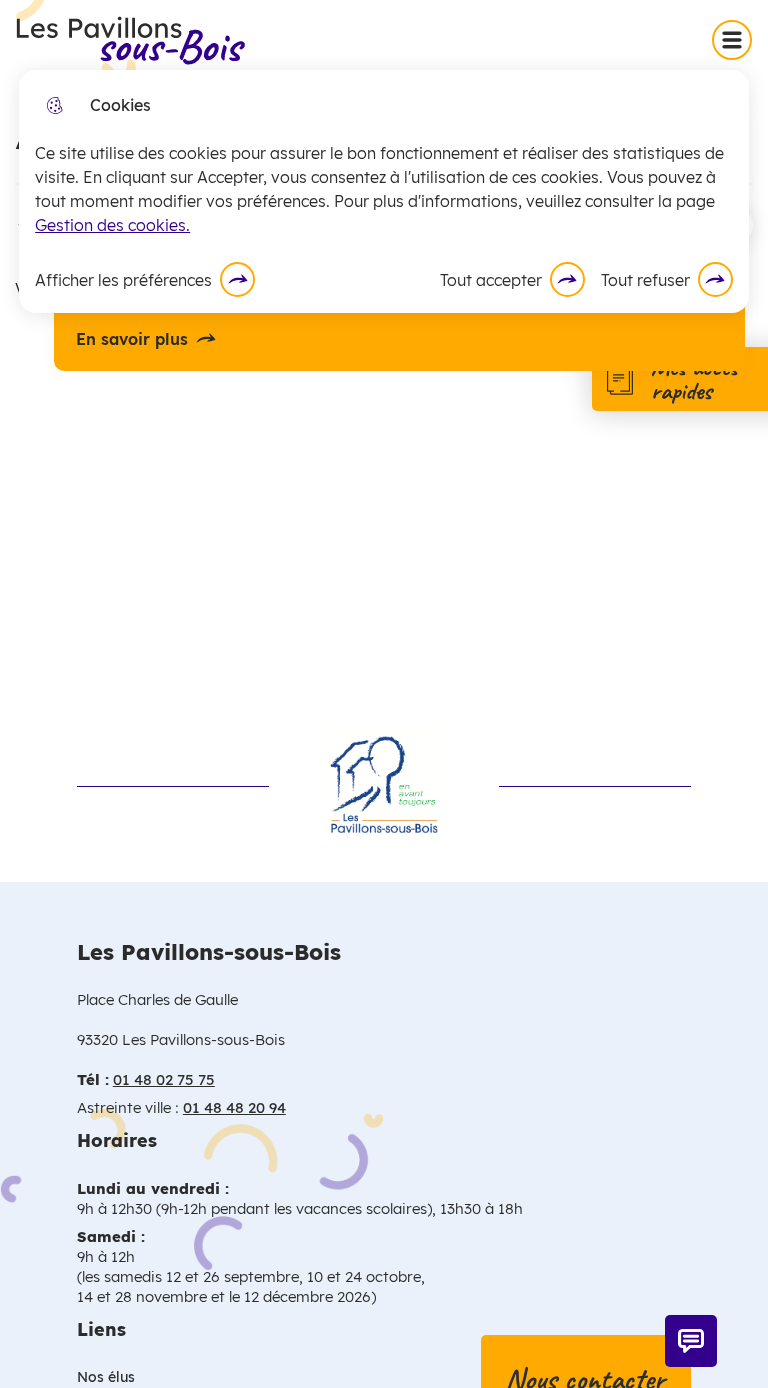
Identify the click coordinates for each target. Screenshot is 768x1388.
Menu (736, 39)
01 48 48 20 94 (234, 1107)
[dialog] (384, 191)
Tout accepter (491, 280)
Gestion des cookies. (112, 225)
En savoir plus (132, 339)
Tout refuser (645, 280)
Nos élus (106, 1377)
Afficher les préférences (123, 280)
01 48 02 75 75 (164, 1079)
